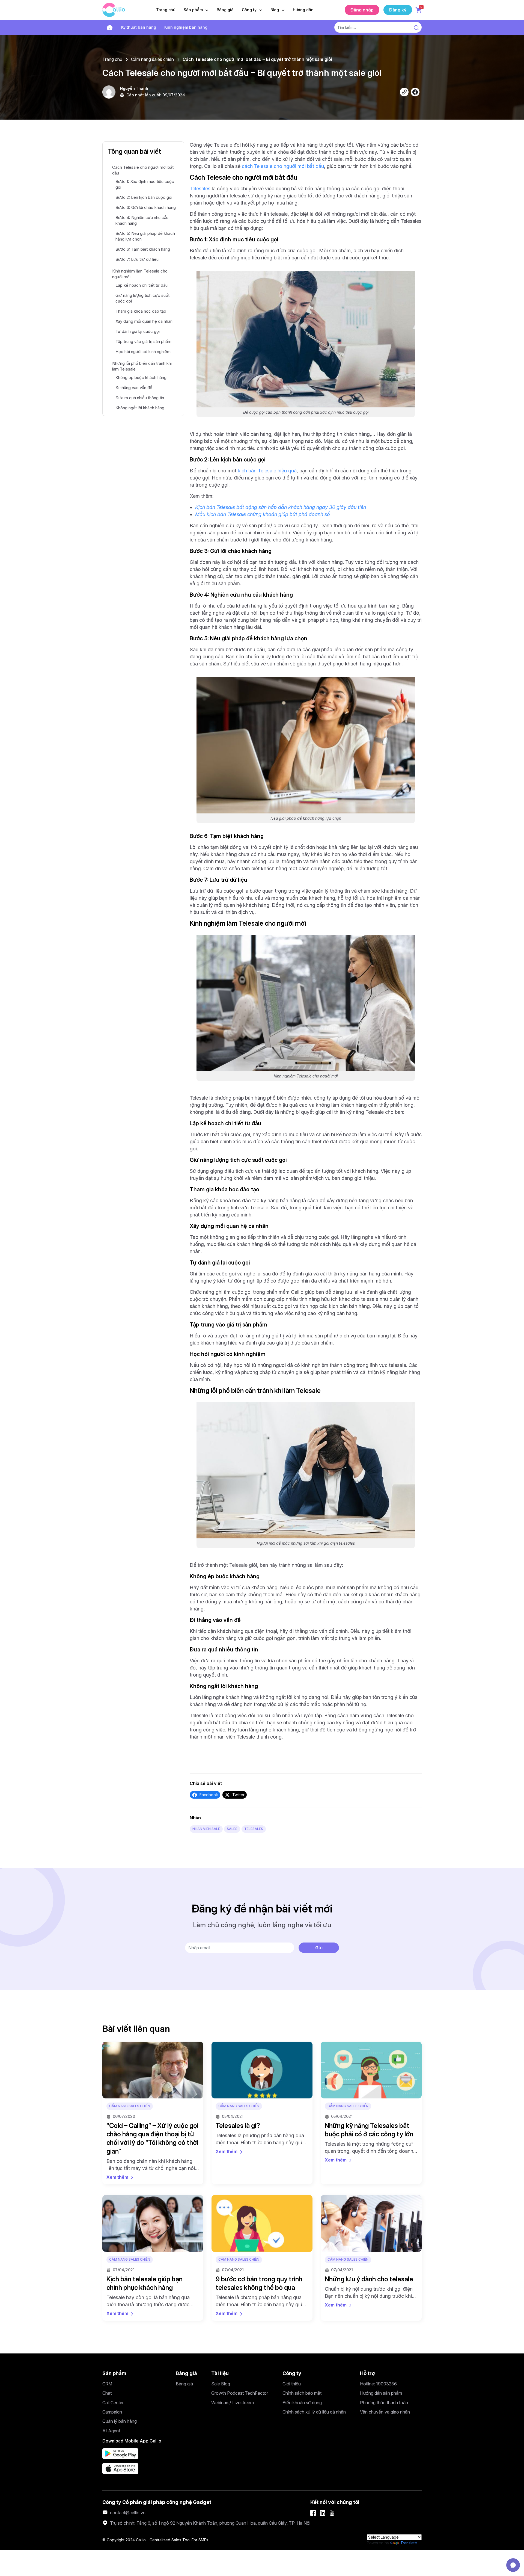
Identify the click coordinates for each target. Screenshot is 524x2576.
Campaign (112, 2412)
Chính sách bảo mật (302, 2393)
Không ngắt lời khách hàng (140, 408)
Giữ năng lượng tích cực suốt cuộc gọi (142, 298)
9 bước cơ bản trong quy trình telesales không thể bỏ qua (259, 2283)
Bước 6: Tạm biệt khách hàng (143, 249)
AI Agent (111, 2431)
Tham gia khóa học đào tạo (141, 311)
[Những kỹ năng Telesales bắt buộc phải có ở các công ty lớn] (371, 2070)
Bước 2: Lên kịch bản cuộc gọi (144, 197)
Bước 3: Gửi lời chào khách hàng (146, 207)
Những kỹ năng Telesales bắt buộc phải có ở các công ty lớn (369, 2130)
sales (232, 1829)
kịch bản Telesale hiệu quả (267, 471)
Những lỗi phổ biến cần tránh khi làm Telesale (142, 366)
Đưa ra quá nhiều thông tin (140, 398)
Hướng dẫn (303, 10)
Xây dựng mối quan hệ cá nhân (144, 321)
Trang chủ (166, 10)
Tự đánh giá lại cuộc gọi (138, 331)
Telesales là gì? (238, 2126)
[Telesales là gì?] (262, 2070)
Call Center (113, 2403)
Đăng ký (398, 10)
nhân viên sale (206, 1829)
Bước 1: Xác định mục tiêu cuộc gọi (145, 184)
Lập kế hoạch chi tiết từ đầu (142, 285)
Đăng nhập (362, 10)
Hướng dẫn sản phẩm (381, 2393)
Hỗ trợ (367, 2373)
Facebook (209, 1795)
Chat (107, 2393)
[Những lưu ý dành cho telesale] (371, 2223)
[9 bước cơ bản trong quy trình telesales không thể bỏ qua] (262, 2223)
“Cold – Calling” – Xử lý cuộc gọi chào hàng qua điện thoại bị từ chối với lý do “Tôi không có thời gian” (152, 2138)
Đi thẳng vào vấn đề (134, 388)
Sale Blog (221, 2384)
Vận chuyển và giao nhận (385, 2412)
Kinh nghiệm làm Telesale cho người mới (140, 274)
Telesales (200, 189)
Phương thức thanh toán (384, 2403)
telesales (254, 1829)
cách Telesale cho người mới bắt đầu (283, 166)
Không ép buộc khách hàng (141, 377)
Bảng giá (225, 10)
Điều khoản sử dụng (302, 2403)
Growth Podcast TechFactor (240, 2393)
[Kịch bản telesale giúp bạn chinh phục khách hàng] (153, 2223)
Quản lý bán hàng (120, 2421)
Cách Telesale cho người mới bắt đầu (143, 170)
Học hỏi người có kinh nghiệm (143, 352)
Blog (275, 10)
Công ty (250, 10)
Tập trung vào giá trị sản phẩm (143, 341)
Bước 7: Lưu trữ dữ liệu (137, 259)
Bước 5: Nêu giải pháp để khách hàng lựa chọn (145, 236)
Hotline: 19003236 (378, 2384)
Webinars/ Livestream (233, 2403)
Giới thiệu (292, 2384)
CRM (107, 2384)
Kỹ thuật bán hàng (139, 27)
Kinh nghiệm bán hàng (186, 27)
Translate (409, 2543)
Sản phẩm (194, 10)
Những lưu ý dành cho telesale (369, 2279)
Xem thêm (117, 2177)
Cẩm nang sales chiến (152, 59)
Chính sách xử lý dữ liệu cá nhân (314, 2412)
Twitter (238, 1795)
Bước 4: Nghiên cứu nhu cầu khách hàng (142, 220)
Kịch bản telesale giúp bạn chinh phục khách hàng (145, 2283)
